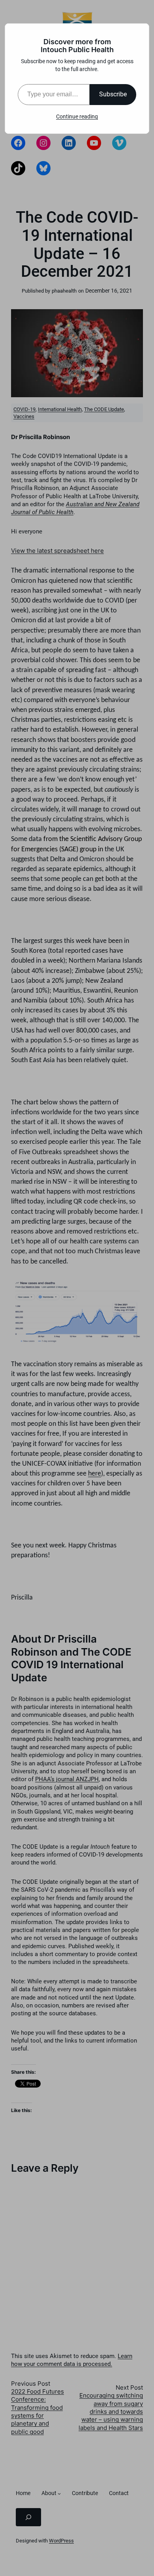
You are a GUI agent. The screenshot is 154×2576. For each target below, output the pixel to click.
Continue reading (77, 116)
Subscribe (113, 94)
